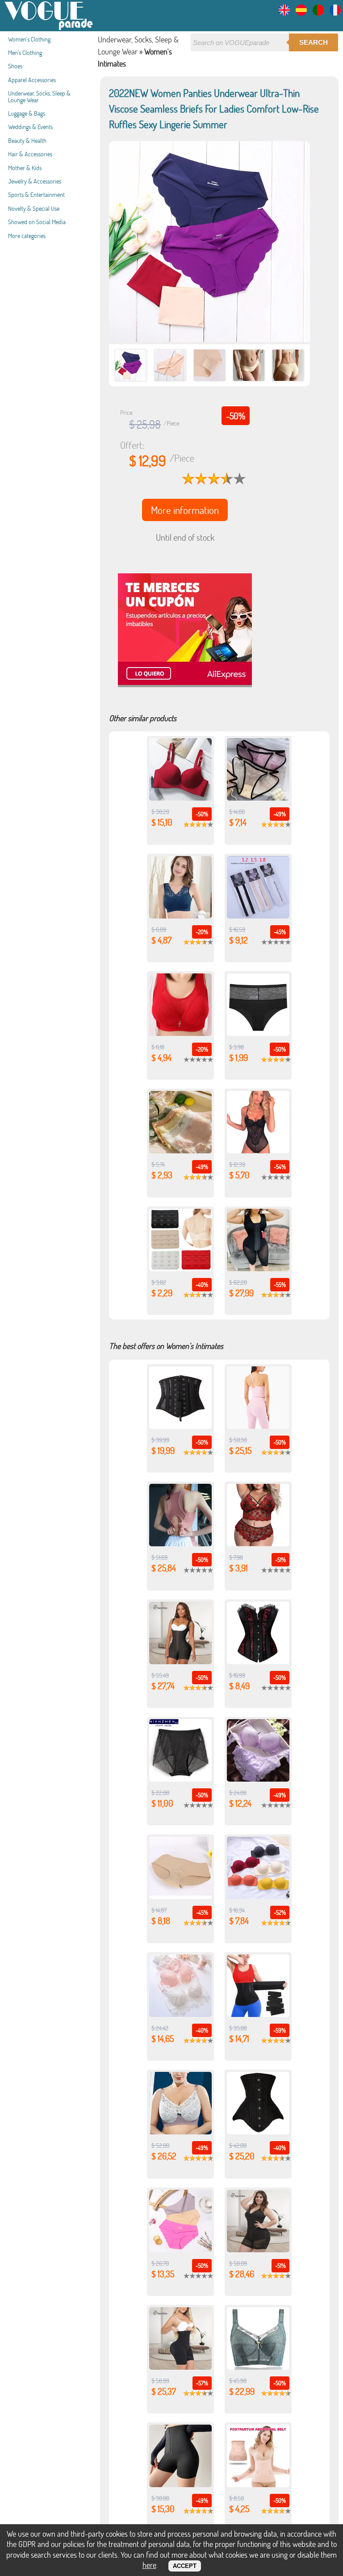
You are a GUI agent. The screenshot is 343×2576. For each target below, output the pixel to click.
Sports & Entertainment (36, 194)
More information (185, 510)
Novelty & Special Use (34, 208)
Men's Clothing (25, 52)
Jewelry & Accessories (35, 181)
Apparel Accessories (32, 80)
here (149, 2565)
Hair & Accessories (30, 154)
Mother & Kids (25, 168)
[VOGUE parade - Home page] (49, 28)
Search (314, 42)
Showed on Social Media (37, 222)
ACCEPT (185, 2566)
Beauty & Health (27, 140)
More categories (27, 236)
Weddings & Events (30, 127)
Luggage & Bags (27, 113)
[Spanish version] (301, 13)
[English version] (284, 13)
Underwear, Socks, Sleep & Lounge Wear (39, 96)
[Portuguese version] (318, 13)
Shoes (15, 66)
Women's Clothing (29, 39)
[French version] (335, 13)
